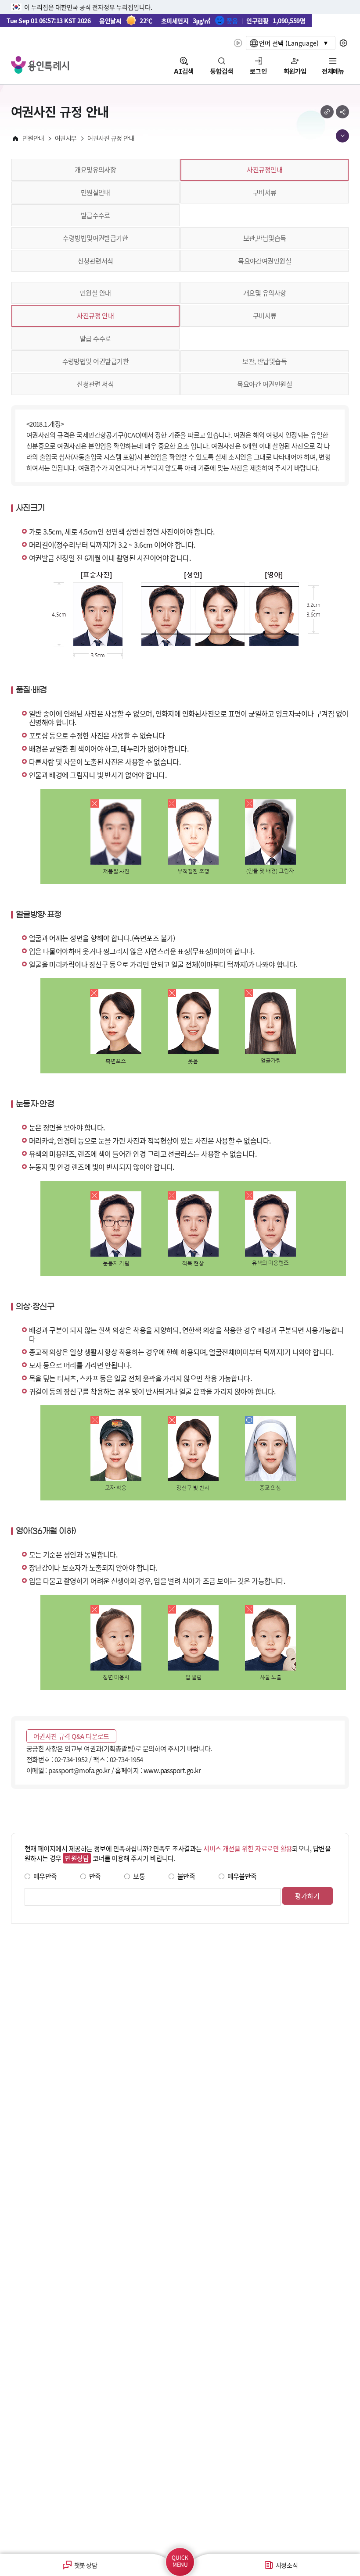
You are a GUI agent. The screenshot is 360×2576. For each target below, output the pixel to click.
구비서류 (265, 192)
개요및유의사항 (95, 169)
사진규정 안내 (95, 315)
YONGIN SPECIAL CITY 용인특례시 (40, 65)
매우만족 (45, 1876)
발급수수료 (95, 215)
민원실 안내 (95, 293)
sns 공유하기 (342, 112)
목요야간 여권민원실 (265, 384)
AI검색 (184, 71)
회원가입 (295, 71)
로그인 (258, 71)
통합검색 (222, 71)
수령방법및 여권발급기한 (96, 361)
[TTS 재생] (238, 43)
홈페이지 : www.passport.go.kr (158, 1770)
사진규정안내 (265, 169)
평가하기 (307, 1896)
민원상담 (77, 1858)
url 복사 (327, 112)
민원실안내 (95, 192)
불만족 (186, 1876)
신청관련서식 (95, 261)
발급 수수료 (95, 338)
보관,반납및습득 (265, 238)
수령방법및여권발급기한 (95, 238)
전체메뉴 (333, 71)
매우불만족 (242, 1876)
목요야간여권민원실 (265, 261)
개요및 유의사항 (265, 293)
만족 (95, 1876)
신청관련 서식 (95, 384)
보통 (139, 1876)
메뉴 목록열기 (342, 136)
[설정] (344, 43)
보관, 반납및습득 (265, 361)
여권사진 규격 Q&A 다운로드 (71, 1736)
